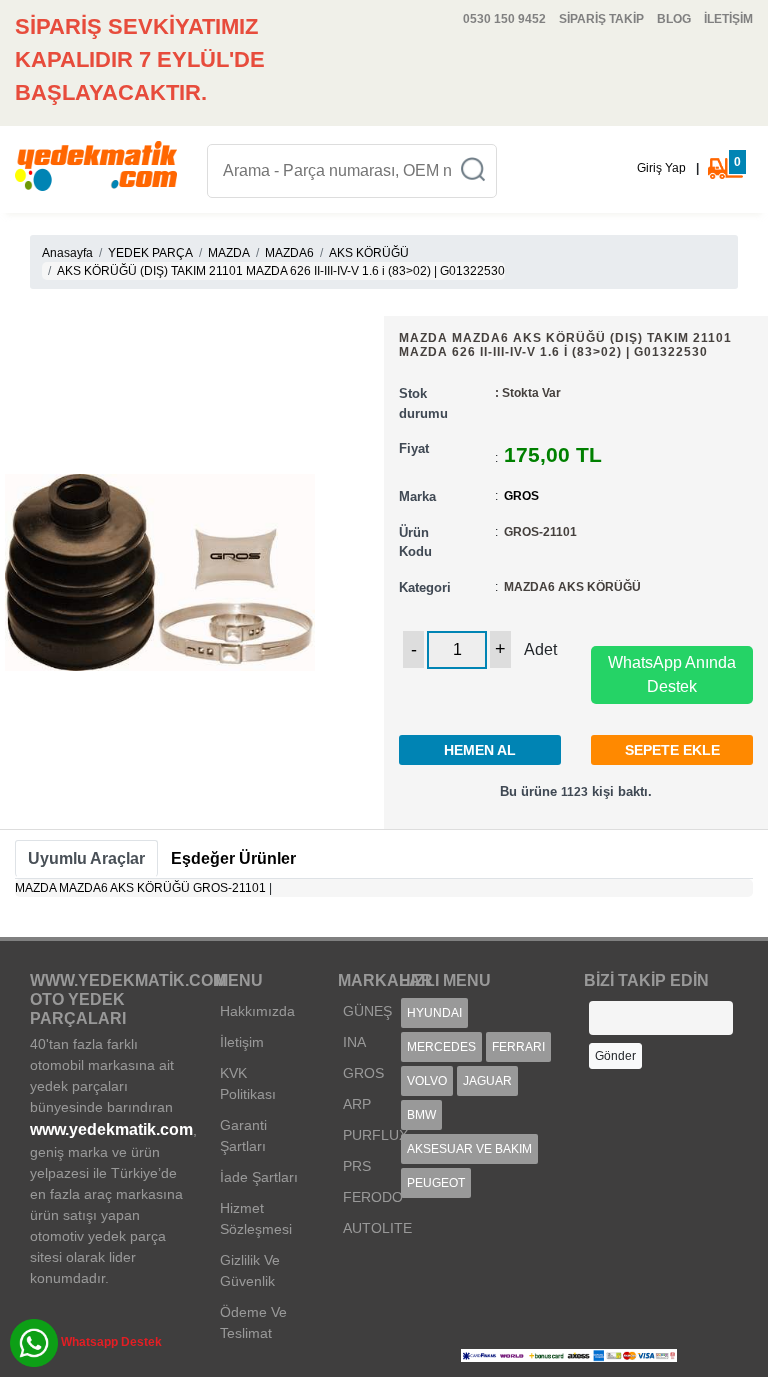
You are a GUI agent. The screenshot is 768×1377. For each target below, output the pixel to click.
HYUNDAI (434, 1013)
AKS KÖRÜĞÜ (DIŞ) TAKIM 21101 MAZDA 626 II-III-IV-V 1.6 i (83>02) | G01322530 (281, 271)
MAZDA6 (289, 253)
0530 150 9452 (504, 19)
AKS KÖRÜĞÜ (369, 253)
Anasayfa (67, 253)
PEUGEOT (436, 1183)
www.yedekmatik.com (111, 1129)
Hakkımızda (257, 1011)
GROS (521, 496)
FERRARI (518, 1047)
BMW (421, 1115)
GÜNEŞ (367, 1011)
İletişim (242, 1042)
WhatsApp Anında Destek (672, 674)
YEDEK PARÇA (150, 253)
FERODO (373, 1197)
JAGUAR (487, 1081)
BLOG (674, 19)
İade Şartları (259, 1177)
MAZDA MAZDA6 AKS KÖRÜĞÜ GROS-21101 (140, 888)
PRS (357, 1166)
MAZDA (229, 253)
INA (354, 1042)
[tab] (86, 859)
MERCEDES (441, 1047)
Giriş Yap (661, 168)
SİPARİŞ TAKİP (601, 19)
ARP (357, 1104)
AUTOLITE (377, 1228)
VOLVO (427, 1081)
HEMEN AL (480, 750)
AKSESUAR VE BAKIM (469, 1149)
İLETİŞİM (728, 19)
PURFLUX (375, 1135)
